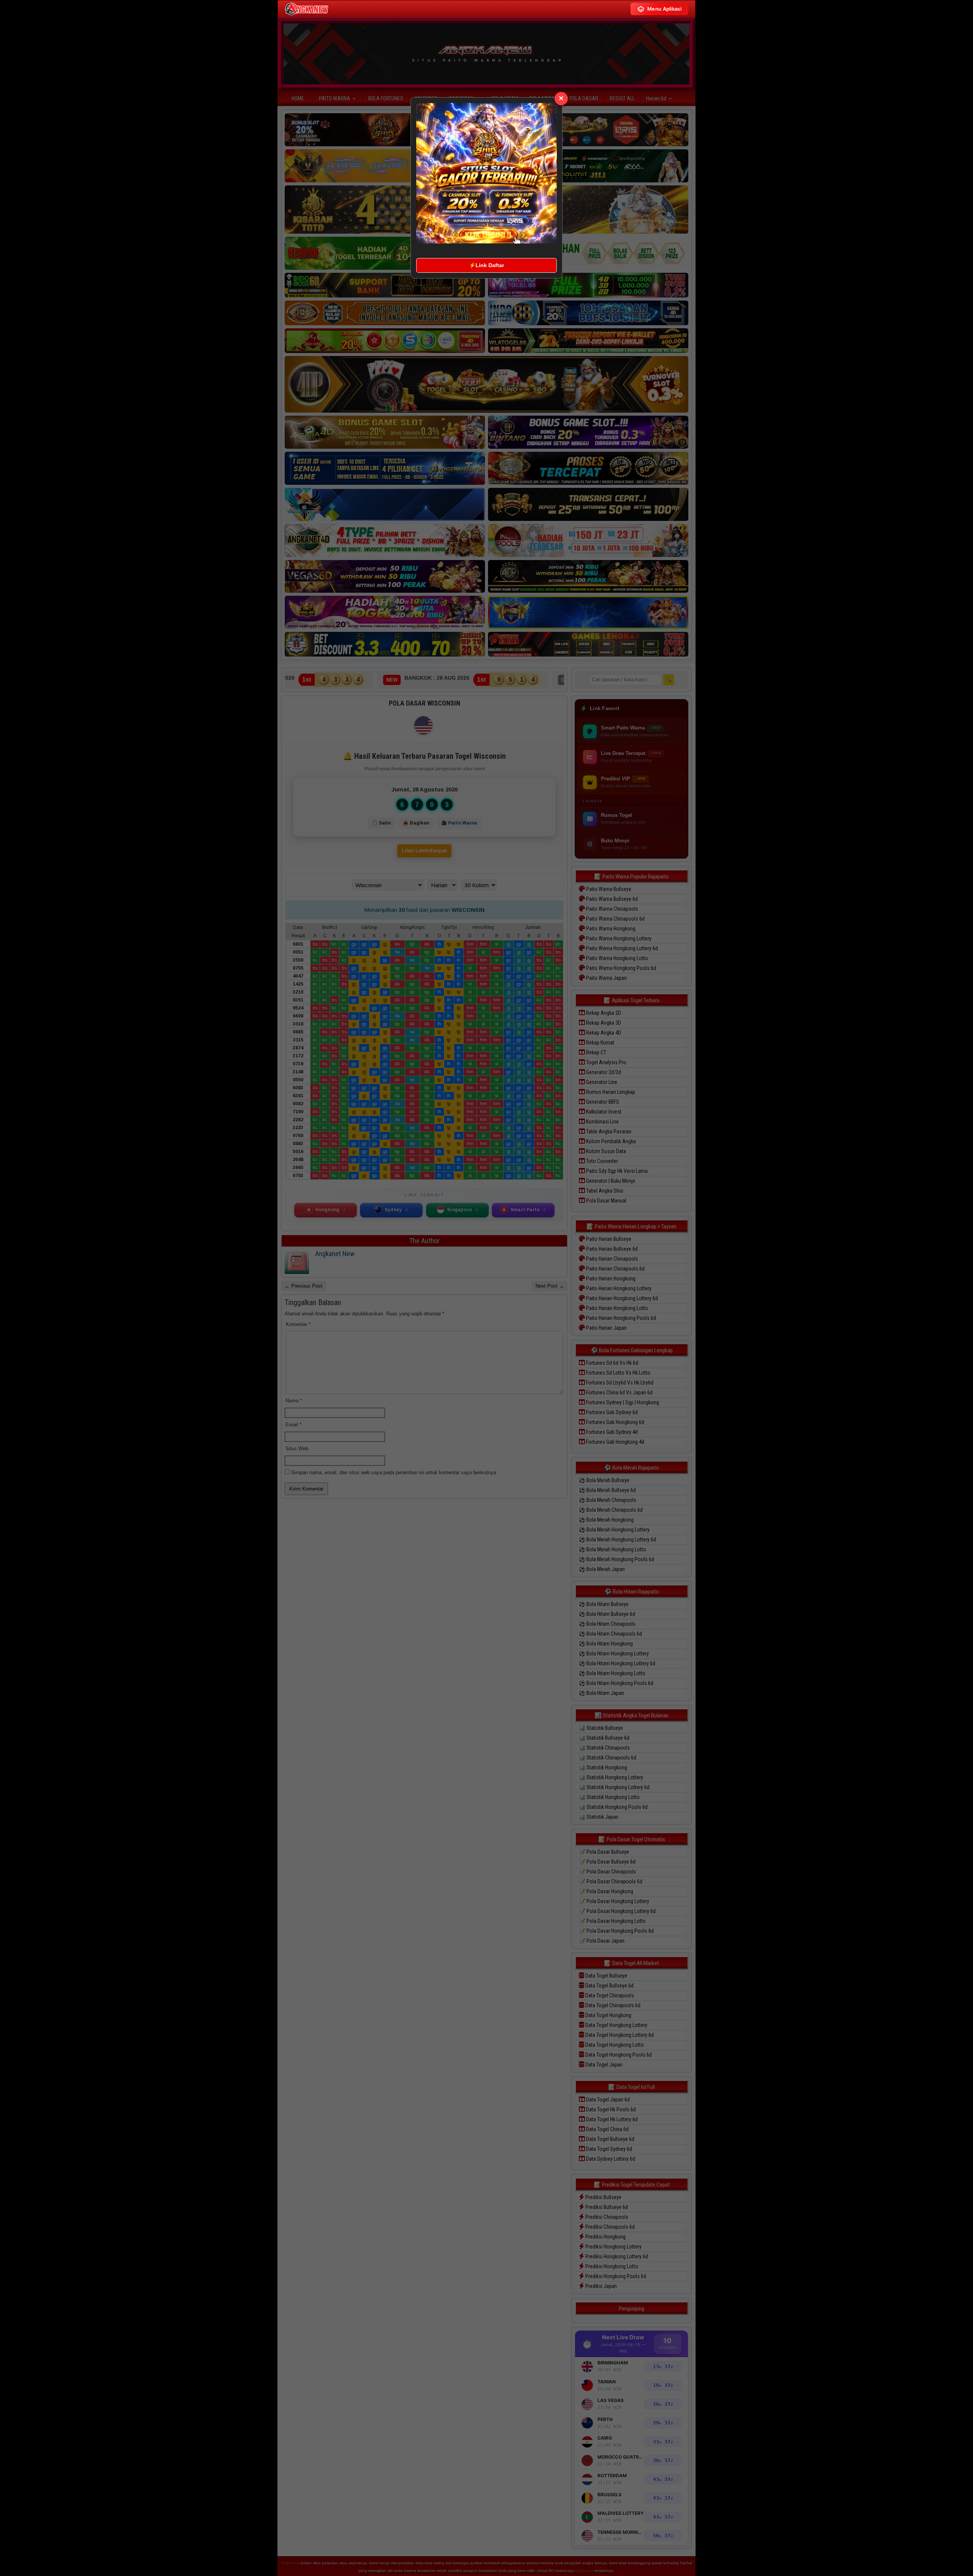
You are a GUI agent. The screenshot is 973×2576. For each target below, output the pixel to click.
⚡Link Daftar (486, 265)
